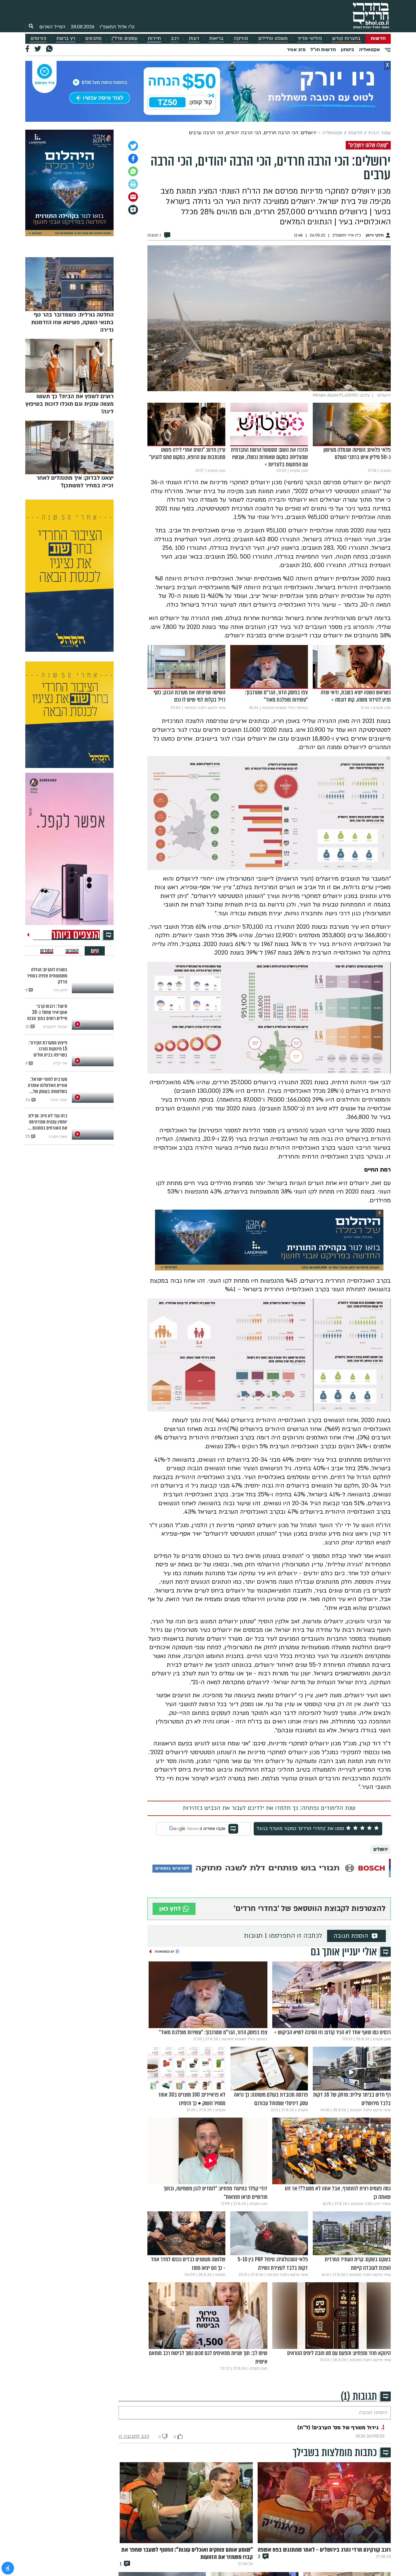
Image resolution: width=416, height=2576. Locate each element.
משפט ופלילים (273, 39)
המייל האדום (52, 27)
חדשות (378, 39)
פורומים (38, 39)
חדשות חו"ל (323, 50)
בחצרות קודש (346, 39)
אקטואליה (369, 50)
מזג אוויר (296, 50)
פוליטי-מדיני (310, 39)
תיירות (154, 39)
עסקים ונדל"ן (124, 39)
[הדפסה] (133, 184)
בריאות (216, 39)
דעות (194, 39)
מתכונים (93, 39)
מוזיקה (241, 39)
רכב (175, 39)
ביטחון (347, 50)
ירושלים (381, 1849)
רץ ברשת (66, 39)
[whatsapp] (133, 171)
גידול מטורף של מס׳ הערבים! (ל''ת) (338, 2428)
